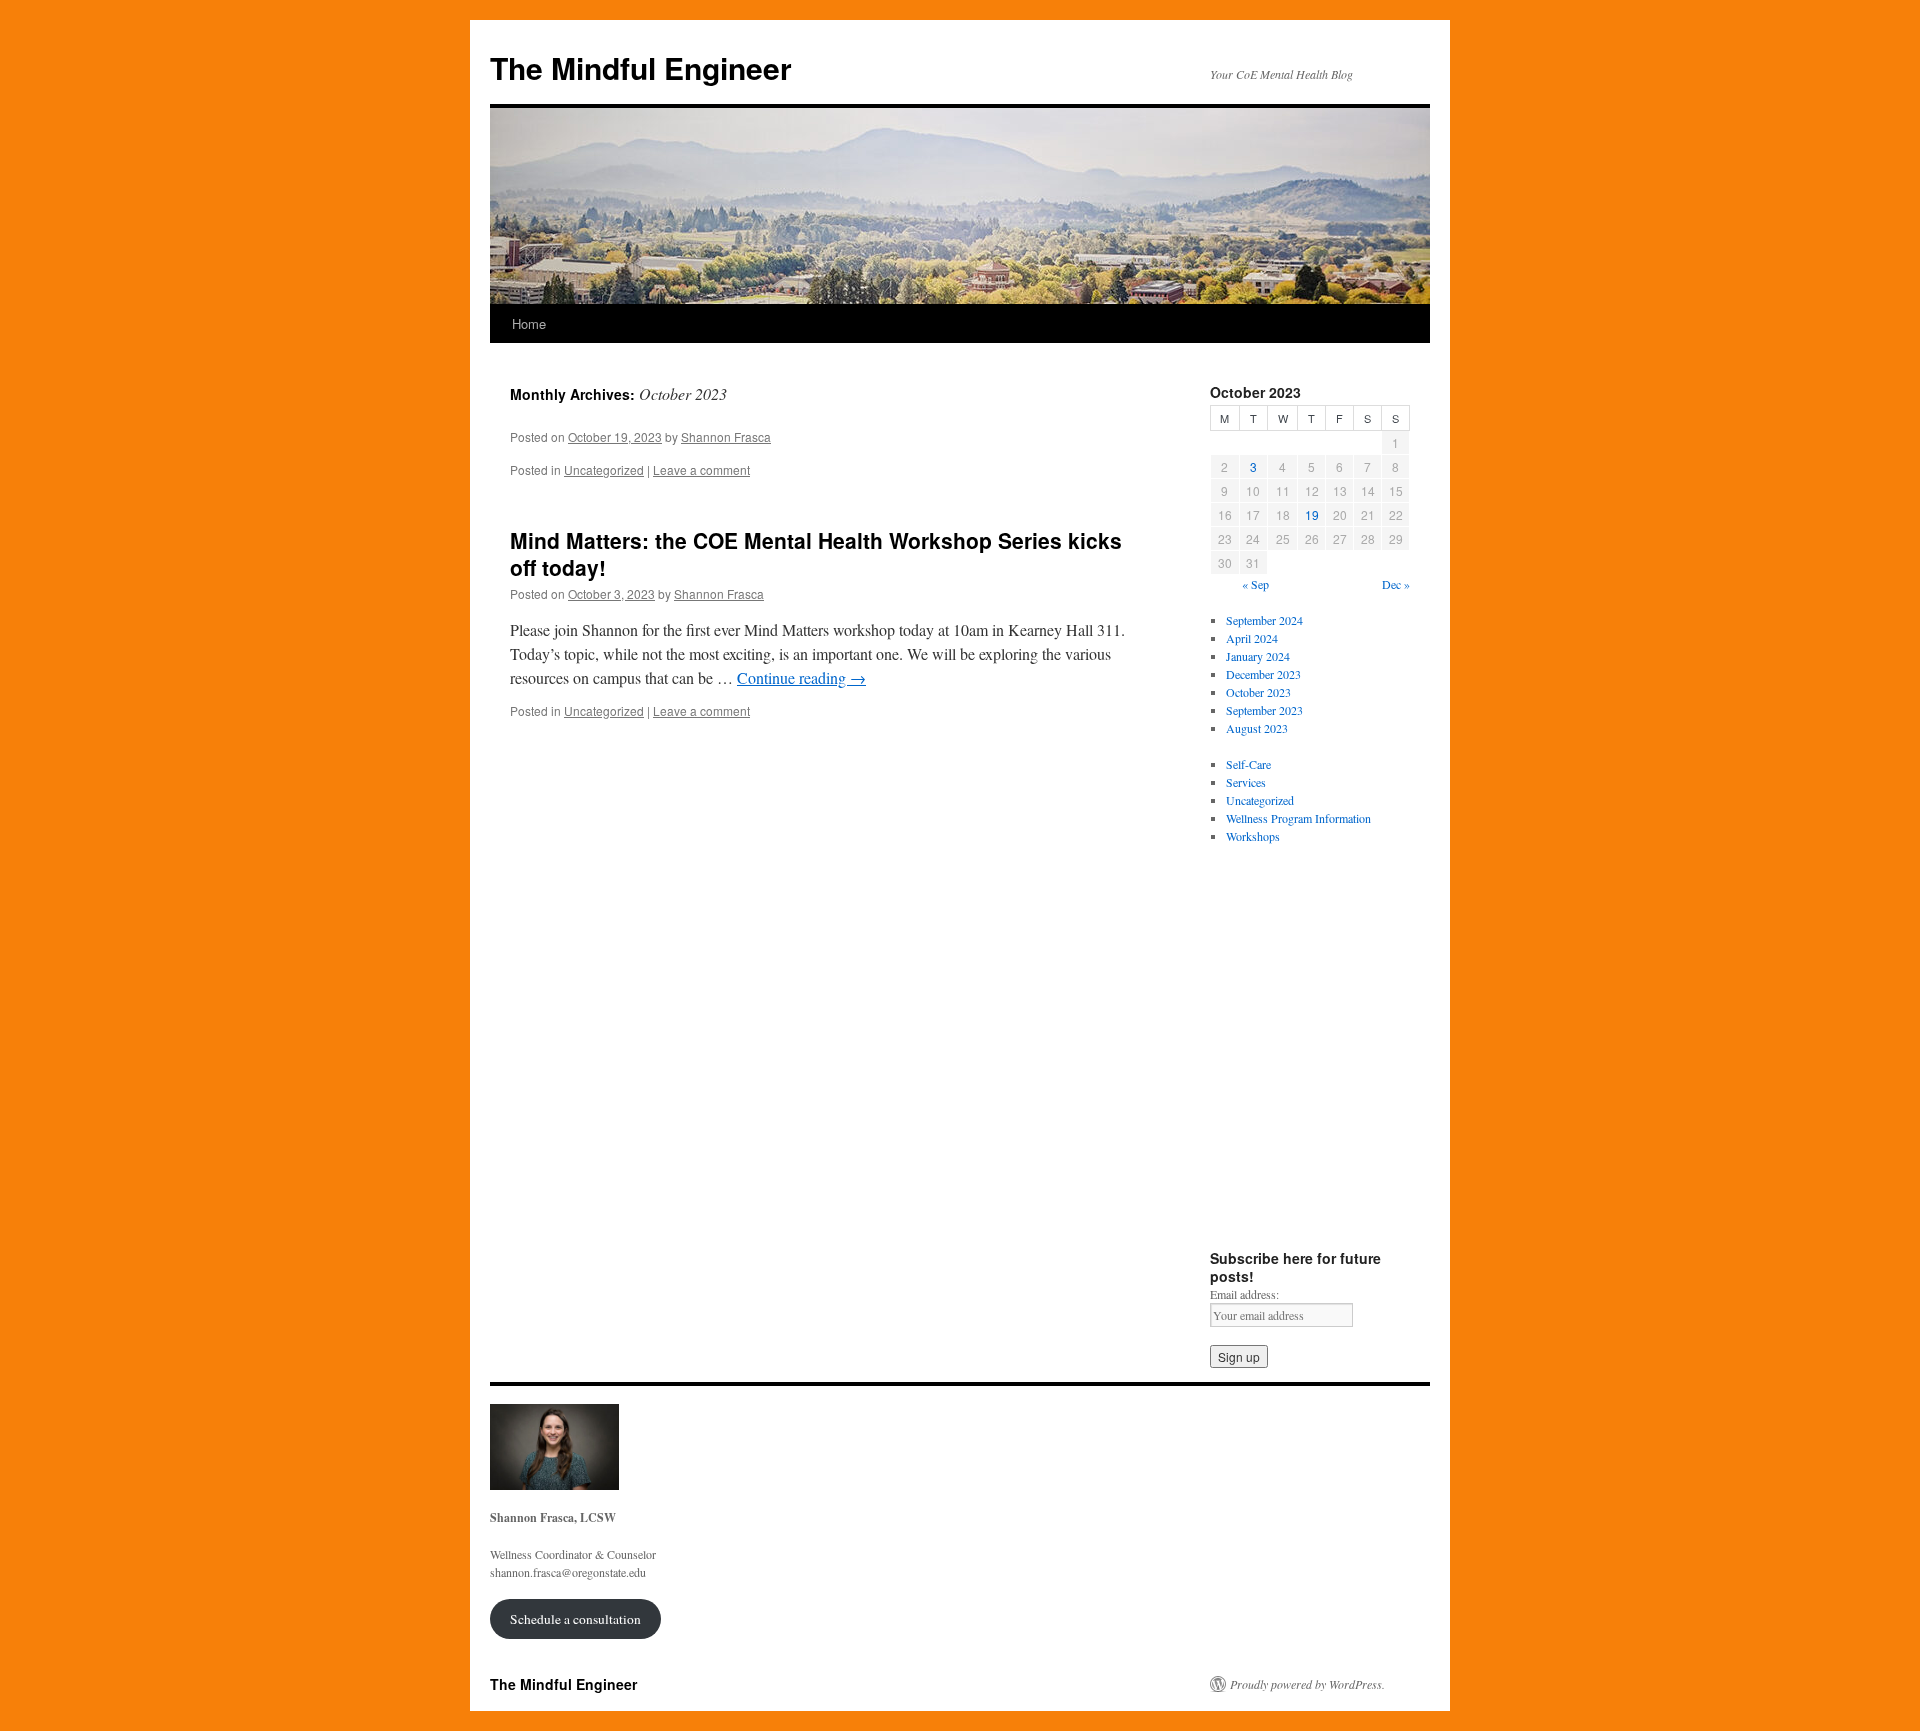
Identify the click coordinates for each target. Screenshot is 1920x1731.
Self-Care (1248, 764)
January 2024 (1258, 656)
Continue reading (801, 677)
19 (1312, 514)
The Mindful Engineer (641, 67)
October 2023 (1258, 692)
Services (1246, 782)
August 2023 (1257, 728)
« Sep (1255, 584)
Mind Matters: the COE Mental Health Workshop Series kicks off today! (816, 553)
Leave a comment (701, 469)
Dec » (1396, 584)
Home (529, 323)
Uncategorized (604, 469)
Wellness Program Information (1298, 818)
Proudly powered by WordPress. (1307, 1684)
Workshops (1253, 836)
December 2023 (1263, 674)
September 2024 (1264, 620)
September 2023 (1264, 710)
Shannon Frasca (726, 436)
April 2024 (1252, 638)
